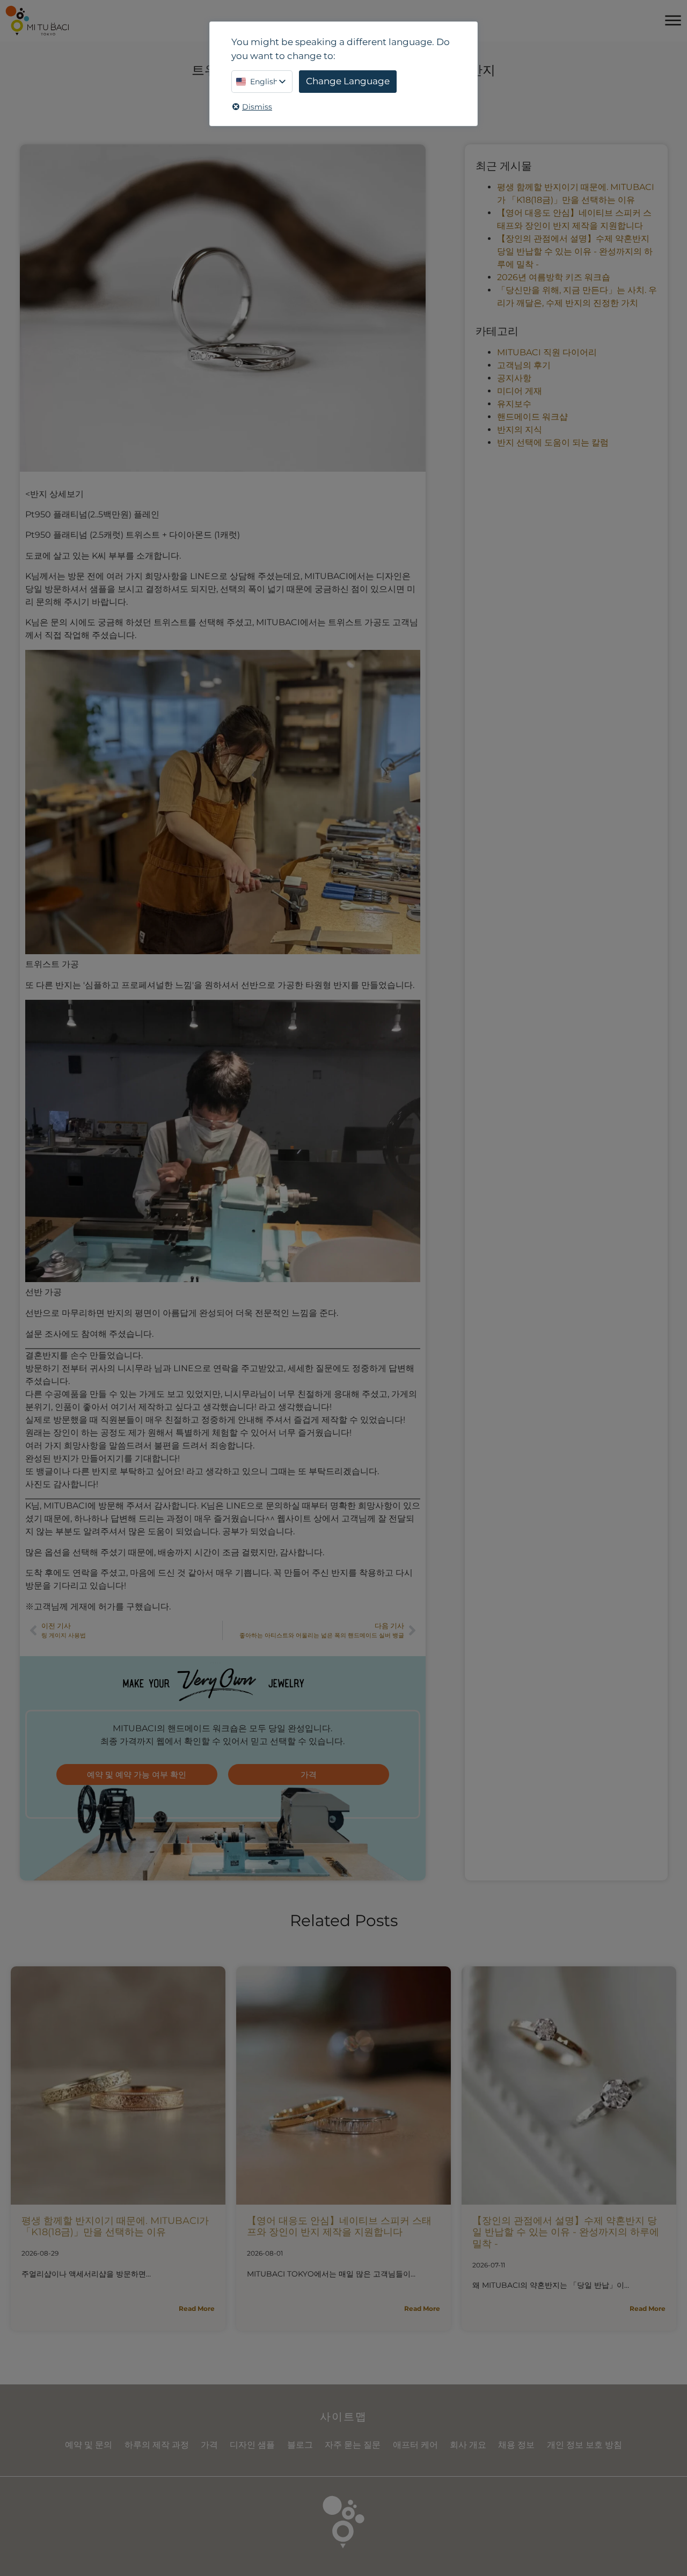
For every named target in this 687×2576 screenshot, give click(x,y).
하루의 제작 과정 (157, 2445)
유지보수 (514, 404)
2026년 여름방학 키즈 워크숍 (554, 277)
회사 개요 (468, 2445)
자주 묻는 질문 (353, 2445)
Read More (197, 2308)
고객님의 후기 (524, 365)
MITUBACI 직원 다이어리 (547, 352)
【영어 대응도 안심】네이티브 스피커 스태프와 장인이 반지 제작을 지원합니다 (339, 2227)
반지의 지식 (520, 430)
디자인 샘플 (252, 2445)
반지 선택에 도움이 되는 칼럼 (553, 442)
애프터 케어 (415, 2445)
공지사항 (514, 378)
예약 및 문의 (89, 2445)
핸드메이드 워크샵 (532, 417)
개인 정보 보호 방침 (584, 2445)
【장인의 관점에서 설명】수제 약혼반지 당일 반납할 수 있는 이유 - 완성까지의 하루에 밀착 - (575, 251)
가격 (209, 2445)
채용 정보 (516, 2445)
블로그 (300, 2445)
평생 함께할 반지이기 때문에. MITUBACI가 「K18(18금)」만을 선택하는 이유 (115, 2227)
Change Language (348, 81)
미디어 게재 (520, 391)
